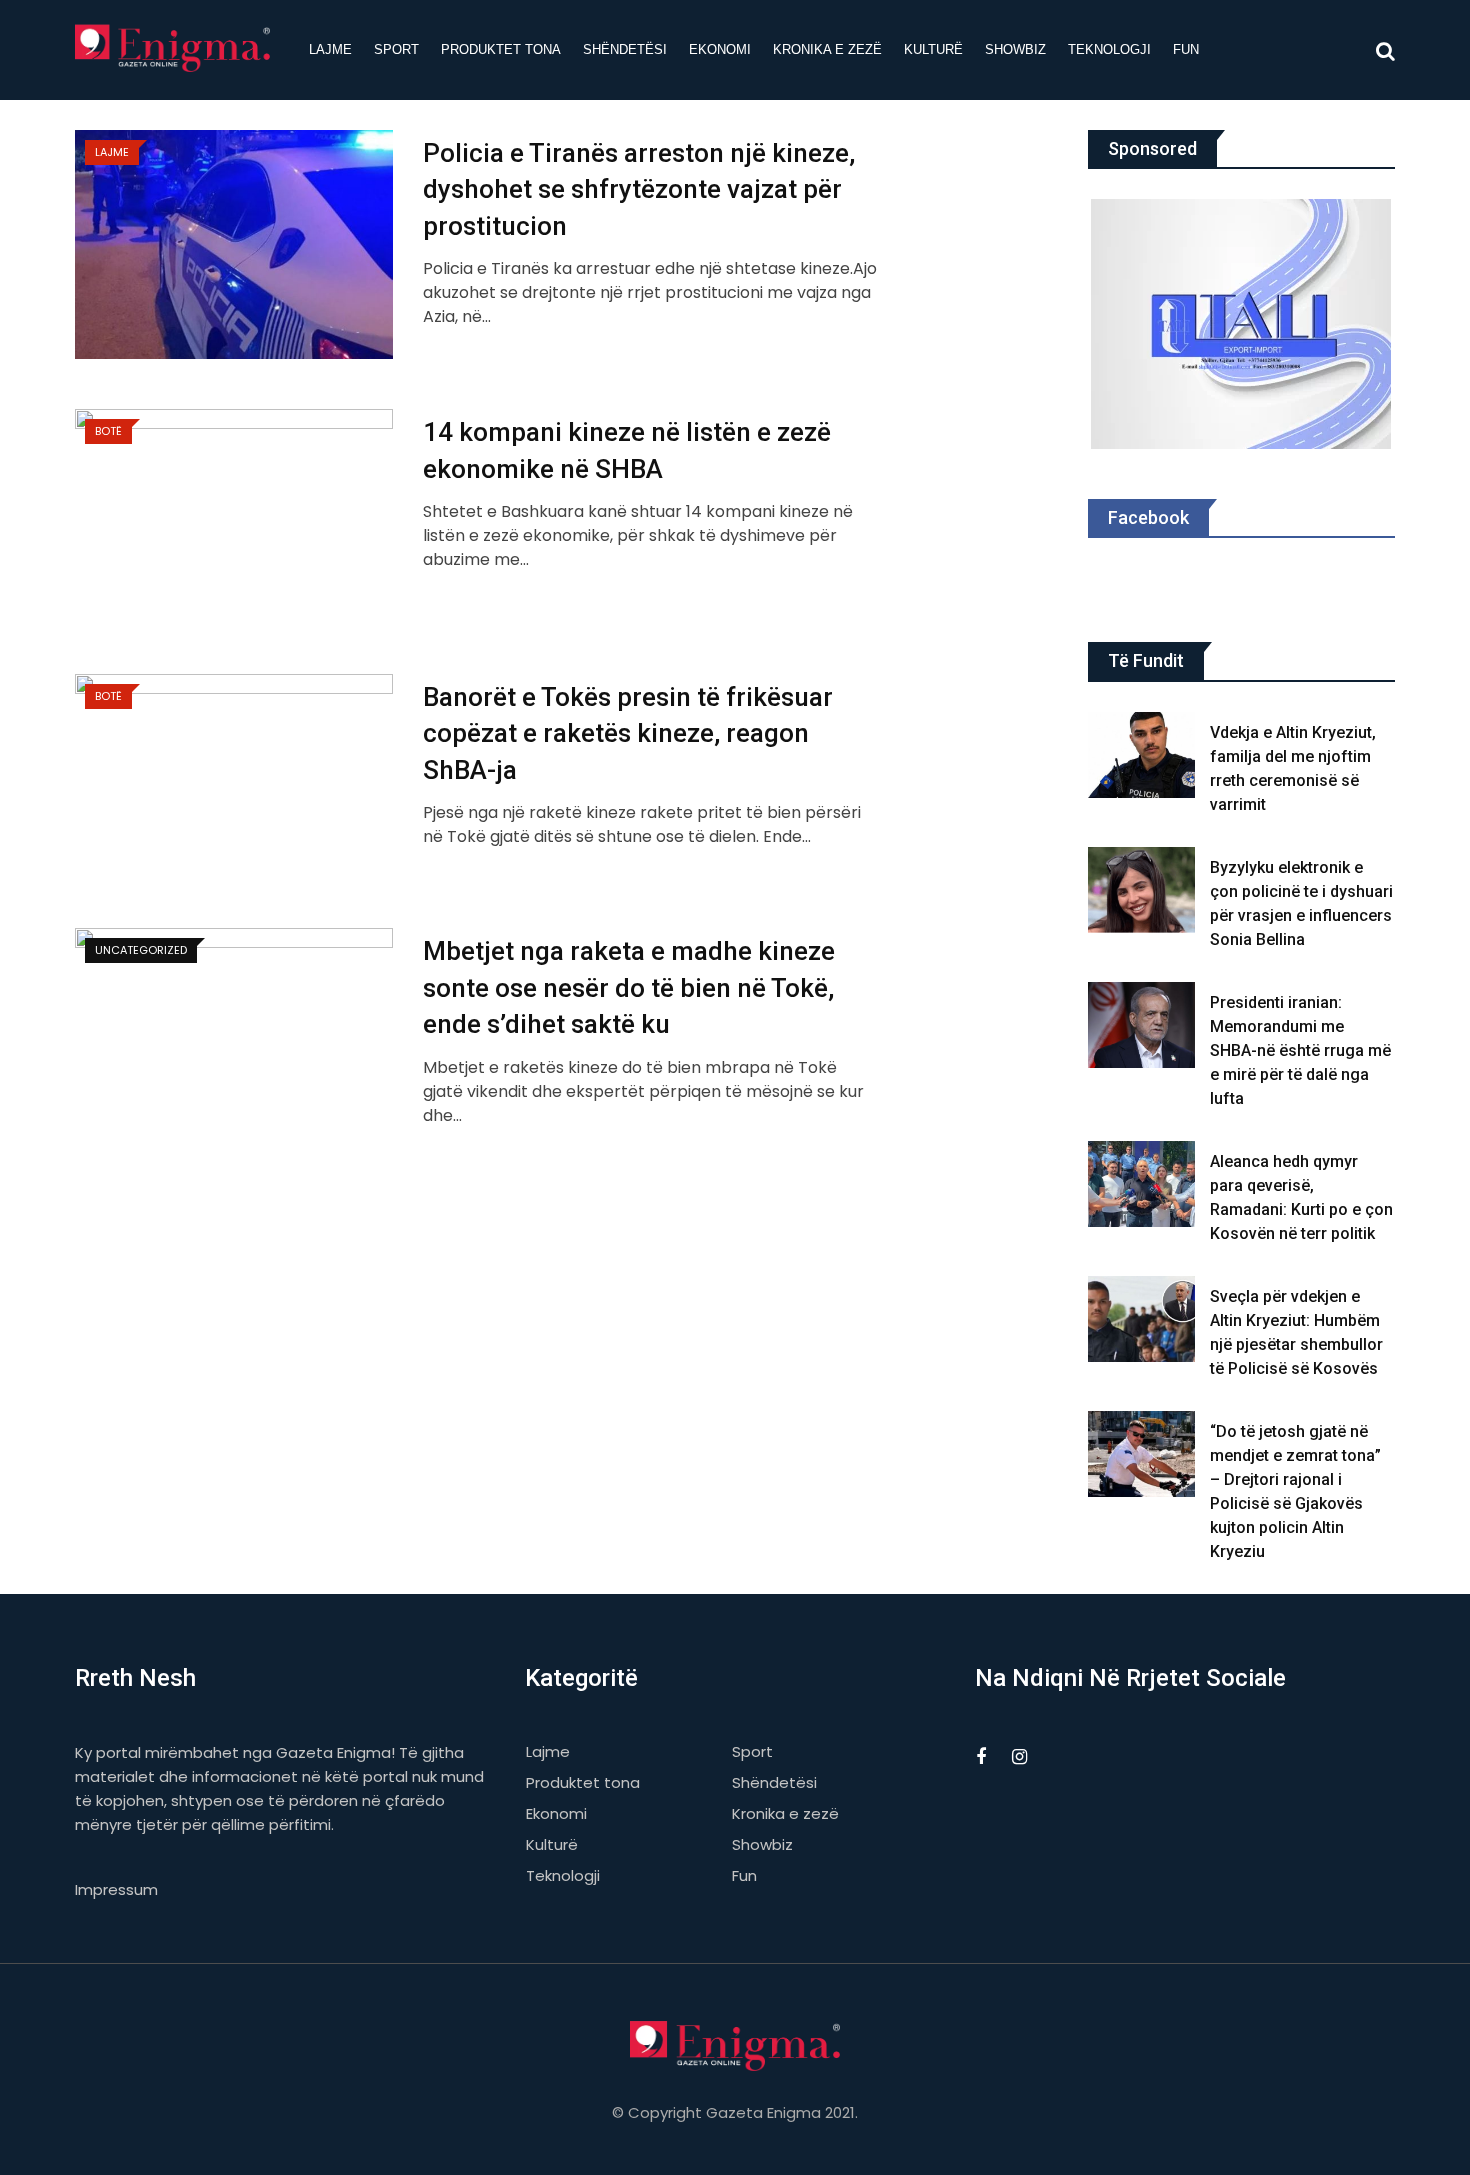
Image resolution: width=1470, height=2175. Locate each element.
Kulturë (933, 49)
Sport (396, 49)
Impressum (116, 1889)
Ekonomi (720, 49)
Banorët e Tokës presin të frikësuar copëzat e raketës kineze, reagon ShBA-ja (628, 733)
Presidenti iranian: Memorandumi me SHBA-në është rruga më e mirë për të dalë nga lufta (1300, 1050)
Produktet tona (501, 49)
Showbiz (1015, 49)
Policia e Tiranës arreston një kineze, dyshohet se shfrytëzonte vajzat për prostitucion (639, 189)
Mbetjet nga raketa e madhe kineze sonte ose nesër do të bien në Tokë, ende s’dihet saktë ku (629, 987)
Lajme (330, 49)
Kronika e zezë (827, 49)
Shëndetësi (625, 49)
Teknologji (1109, 49)
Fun (1186, 49)
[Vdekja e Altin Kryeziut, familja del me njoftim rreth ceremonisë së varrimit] (1142, 755)
